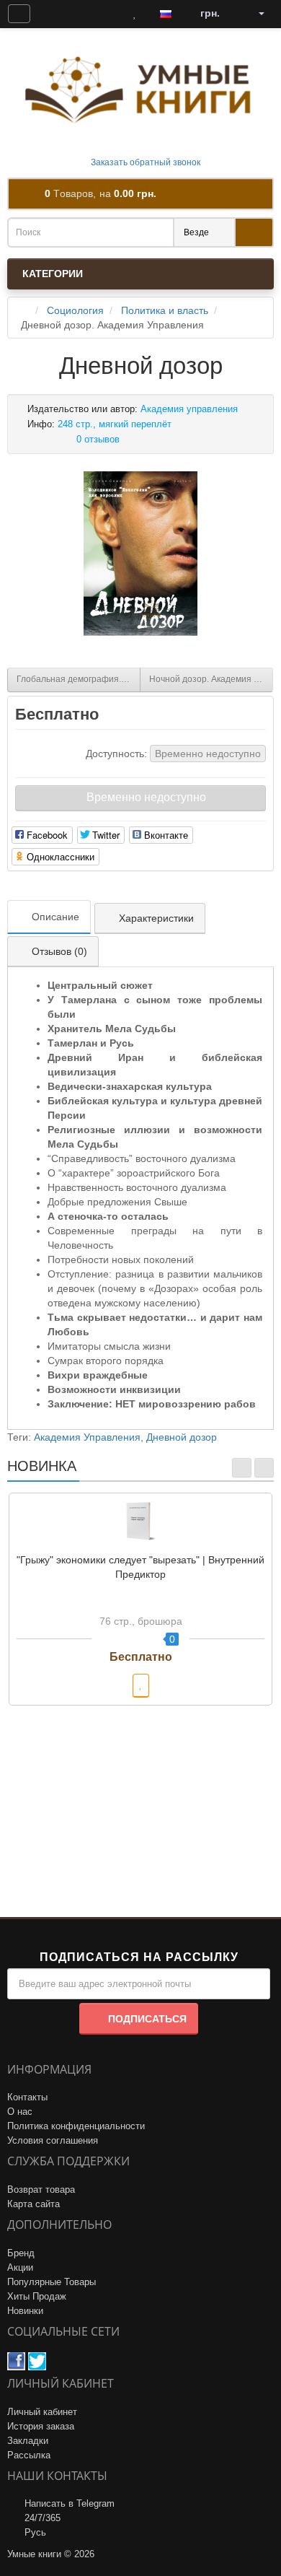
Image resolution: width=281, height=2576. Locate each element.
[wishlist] (141, 1686)
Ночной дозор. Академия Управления (211, 679)
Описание (55, 917)
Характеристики (156, 918)
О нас (20, 2112)
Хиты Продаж (37, 2296)
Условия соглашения (53, 2140)
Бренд (21, 2253)
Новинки (25, 2311)
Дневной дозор (182, 1437)
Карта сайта (34, 2204)
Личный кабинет (42, 2412)
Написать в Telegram (70, 2503)
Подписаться (147, 2019)
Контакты (27, 2097)
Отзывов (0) (59, 951)
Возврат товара (41, 2189)
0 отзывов (98, 439)
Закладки (28, 2441)
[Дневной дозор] (140, 554)
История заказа (41, 2426)
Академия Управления (87, 1437)
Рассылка (29, 2455)
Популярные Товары (52, 2282)
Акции (20, 2267)
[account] (257, 14)
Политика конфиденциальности (76, 2126)
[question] (19, 14)
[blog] (53, 14)
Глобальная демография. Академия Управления (79, 679)
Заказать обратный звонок (144, 162)
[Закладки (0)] (135, 14)
